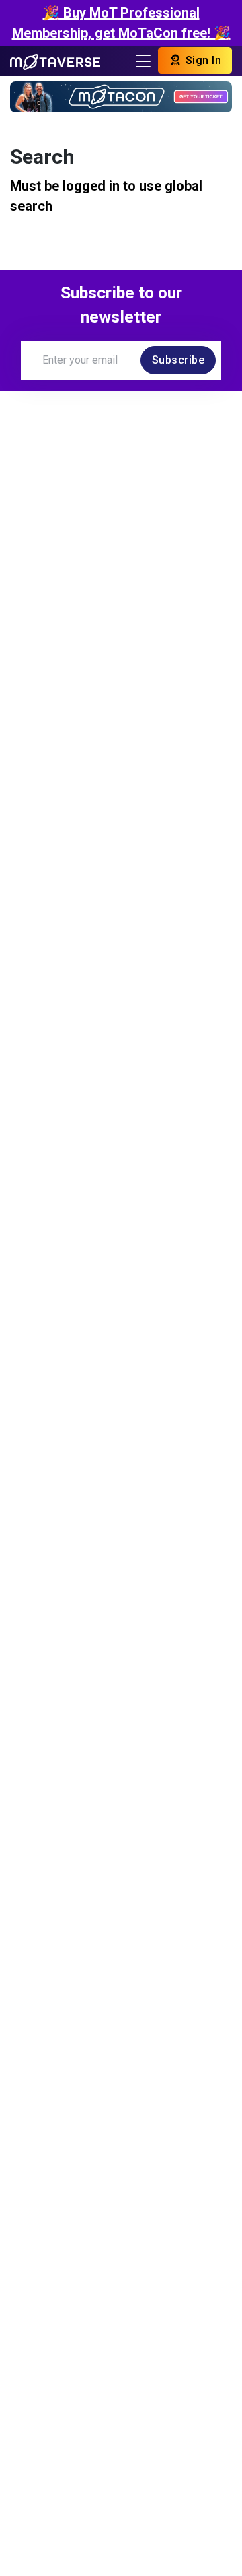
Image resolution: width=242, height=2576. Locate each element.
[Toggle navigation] (143, 61)
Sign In (202, 60)
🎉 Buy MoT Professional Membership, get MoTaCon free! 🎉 (121, 23)
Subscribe (178, 360)
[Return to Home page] (55, 61)
